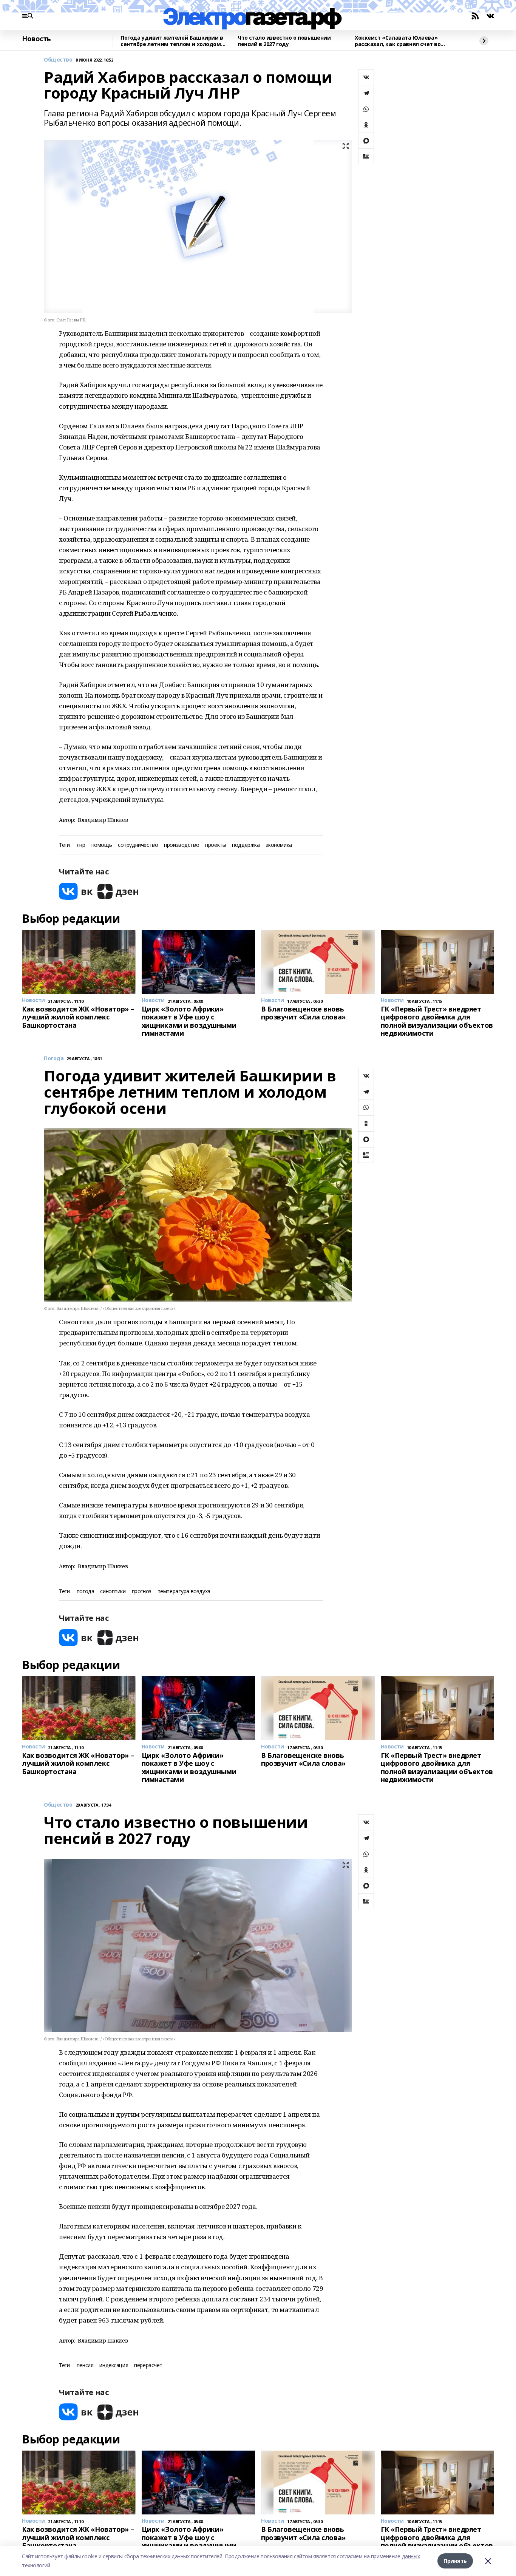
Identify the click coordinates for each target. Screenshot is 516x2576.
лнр (81, 845)
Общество (58, 60)
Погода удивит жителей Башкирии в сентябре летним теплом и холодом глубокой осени (172, 41)
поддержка (246, 845)
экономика (279, 845)
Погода (54, 1059)
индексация (114, 2365)
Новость (36, 39)
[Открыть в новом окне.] (76, 891)
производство (182, 845)
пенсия (85, 2365)
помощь (102, 845)
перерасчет (148, 2365)
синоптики (113, 1591)
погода (85, 1591)
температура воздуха (184, 1591)
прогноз (142, 1591)
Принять (455, 2561)
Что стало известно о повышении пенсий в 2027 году (284, 41)
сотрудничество (138, 845)
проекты (216, 845)
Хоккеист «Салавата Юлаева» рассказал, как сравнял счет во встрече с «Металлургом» (398, 41)
